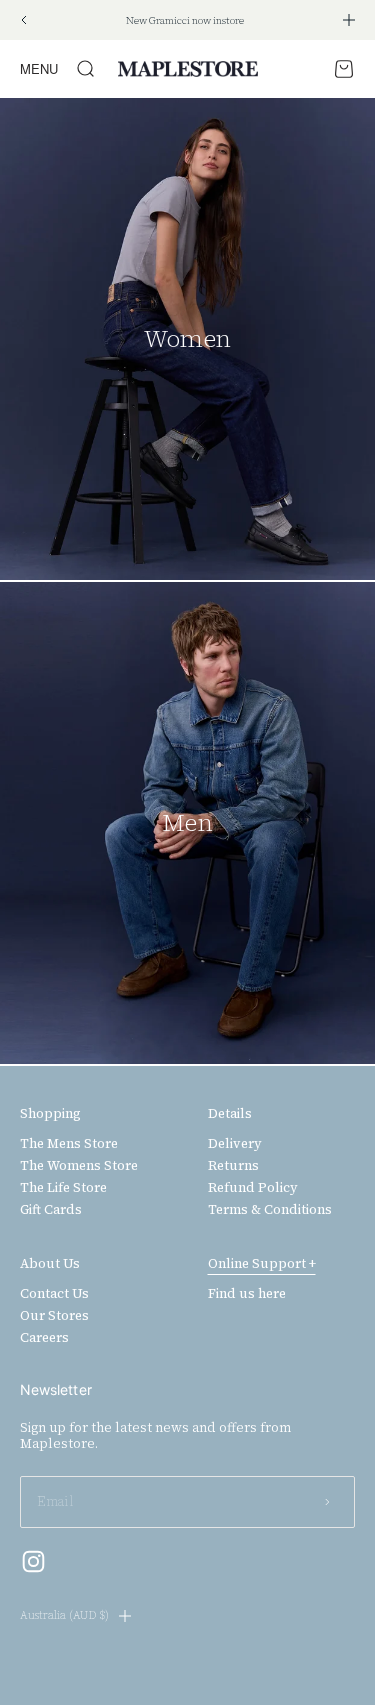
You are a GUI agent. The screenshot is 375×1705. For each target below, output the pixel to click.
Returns (233, 1166)
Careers (44, 1338)
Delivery (235, 1144)
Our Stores (54, 1316)
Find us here (247, 1294)
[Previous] (23, 20)
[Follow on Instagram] (33, 1561)
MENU (39, 68)
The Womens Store (79, 1166)
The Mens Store (69, 1144)
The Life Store (63, 1188)
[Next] (349, 20)
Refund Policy (253, 1188)
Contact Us (54, 1294)
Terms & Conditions (270, 1210)
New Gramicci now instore (185, 20)
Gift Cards (51, 1210)
